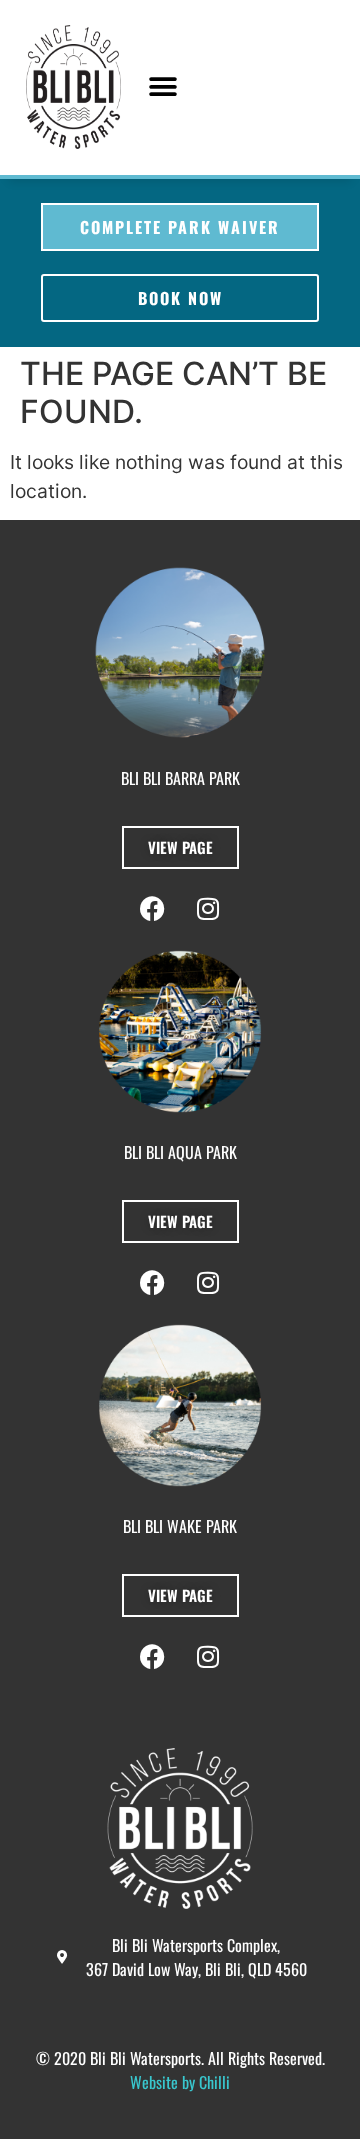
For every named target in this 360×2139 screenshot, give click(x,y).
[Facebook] (153, 1657)
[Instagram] (208, 1657)
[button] (163, 87)
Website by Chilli (180, 2082)
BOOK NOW (180, 298)
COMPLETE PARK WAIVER (180, 227)
